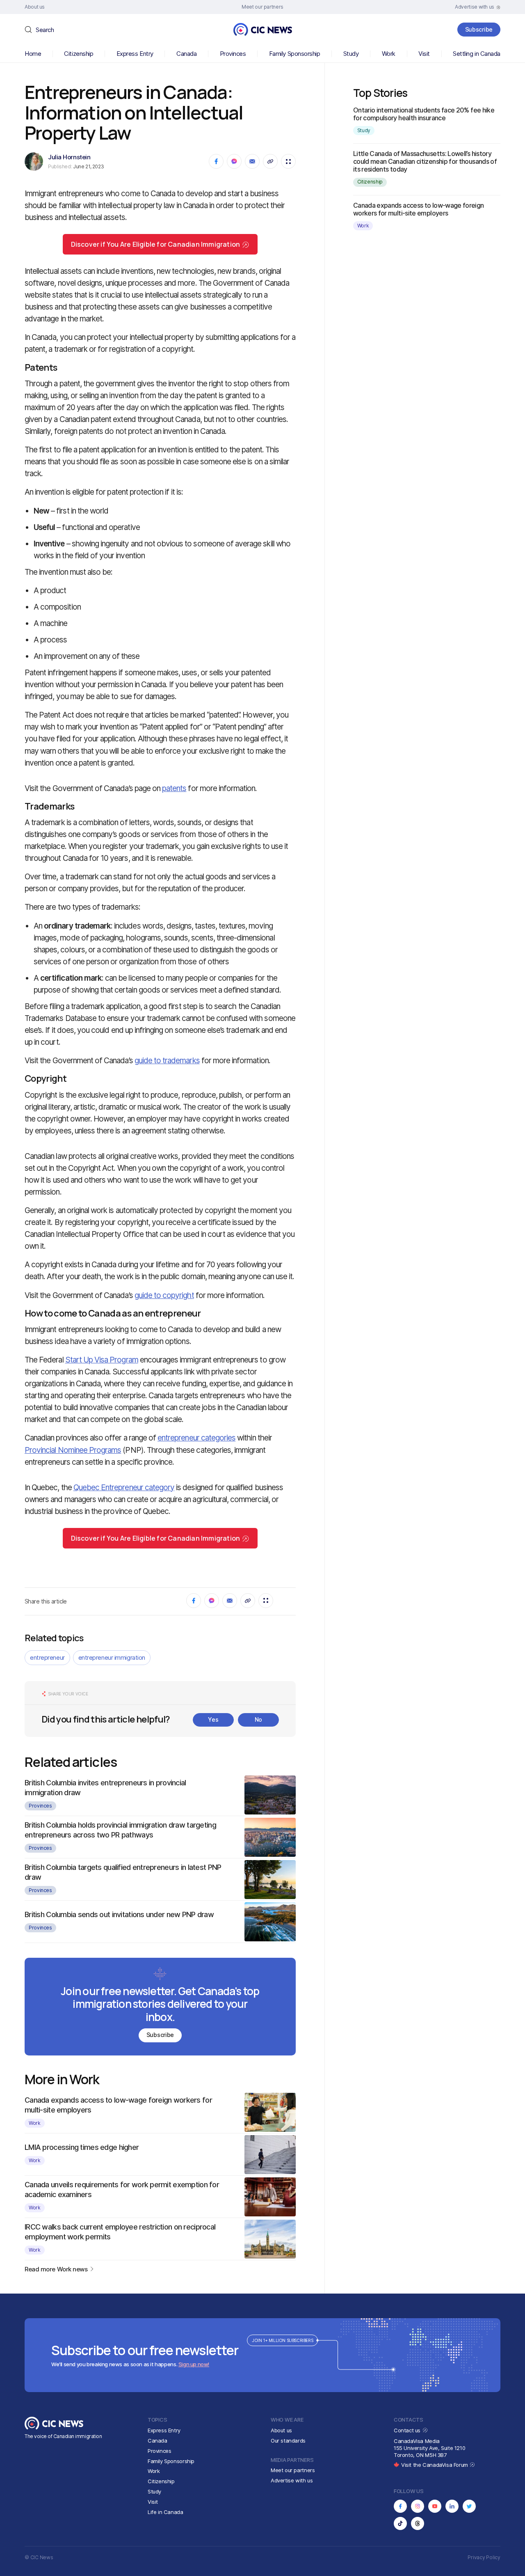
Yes (213, 1719)
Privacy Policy (484, 2557)
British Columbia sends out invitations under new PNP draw (119, 1914)
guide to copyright (164, 1295)
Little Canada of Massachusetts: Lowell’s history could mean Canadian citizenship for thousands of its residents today (425, 161)
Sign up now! (194, 2364)
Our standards (288, 2441)
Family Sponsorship (295, 54)
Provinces (233, 54)
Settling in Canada (477, 54)
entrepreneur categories (196, 1438)
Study (351, 54)
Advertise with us (292, 2480)
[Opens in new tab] (400, 2506)
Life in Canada (165, 2512)
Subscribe (479, 29)
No (258, 1719)
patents (174, 788)
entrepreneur (47, 1657)
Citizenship (79, 54)
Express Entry (135, 54)
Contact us (408, 2430)
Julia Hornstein (69, 157)
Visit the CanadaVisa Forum (435, 2465)
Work (389, 54)
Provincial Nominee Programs (73, 1450)
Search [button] (45, 30)
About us (281, 2430)
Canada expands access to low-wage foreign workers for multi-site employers (419, 209)
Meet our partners (293, 2470)
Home (33, 54)
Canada (186, 54)
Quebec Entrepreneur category (124, 1488)
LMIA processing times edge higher (82, 2147)
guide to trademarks (167, 1061)
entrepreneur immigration (112, 1657)
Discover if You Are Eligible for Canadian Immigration (156, 244)
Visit (424, 54)
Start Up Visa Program (102, 1360)
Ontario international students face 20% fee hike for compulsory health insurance (424, 114)
